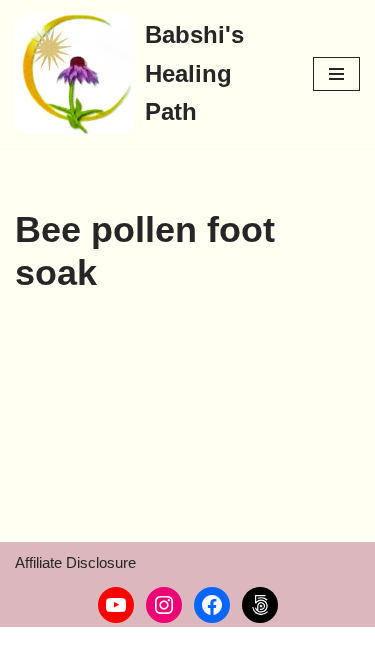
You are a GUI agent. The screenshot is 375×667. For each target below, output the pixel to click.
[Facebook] (212, 605)
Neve (32, 646)
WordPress (181, 646)
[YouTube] (116, 605)
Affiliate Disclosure (75, 562)
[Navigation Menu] (336, 74)
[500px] (260, 605)
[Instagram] (164, 605)
